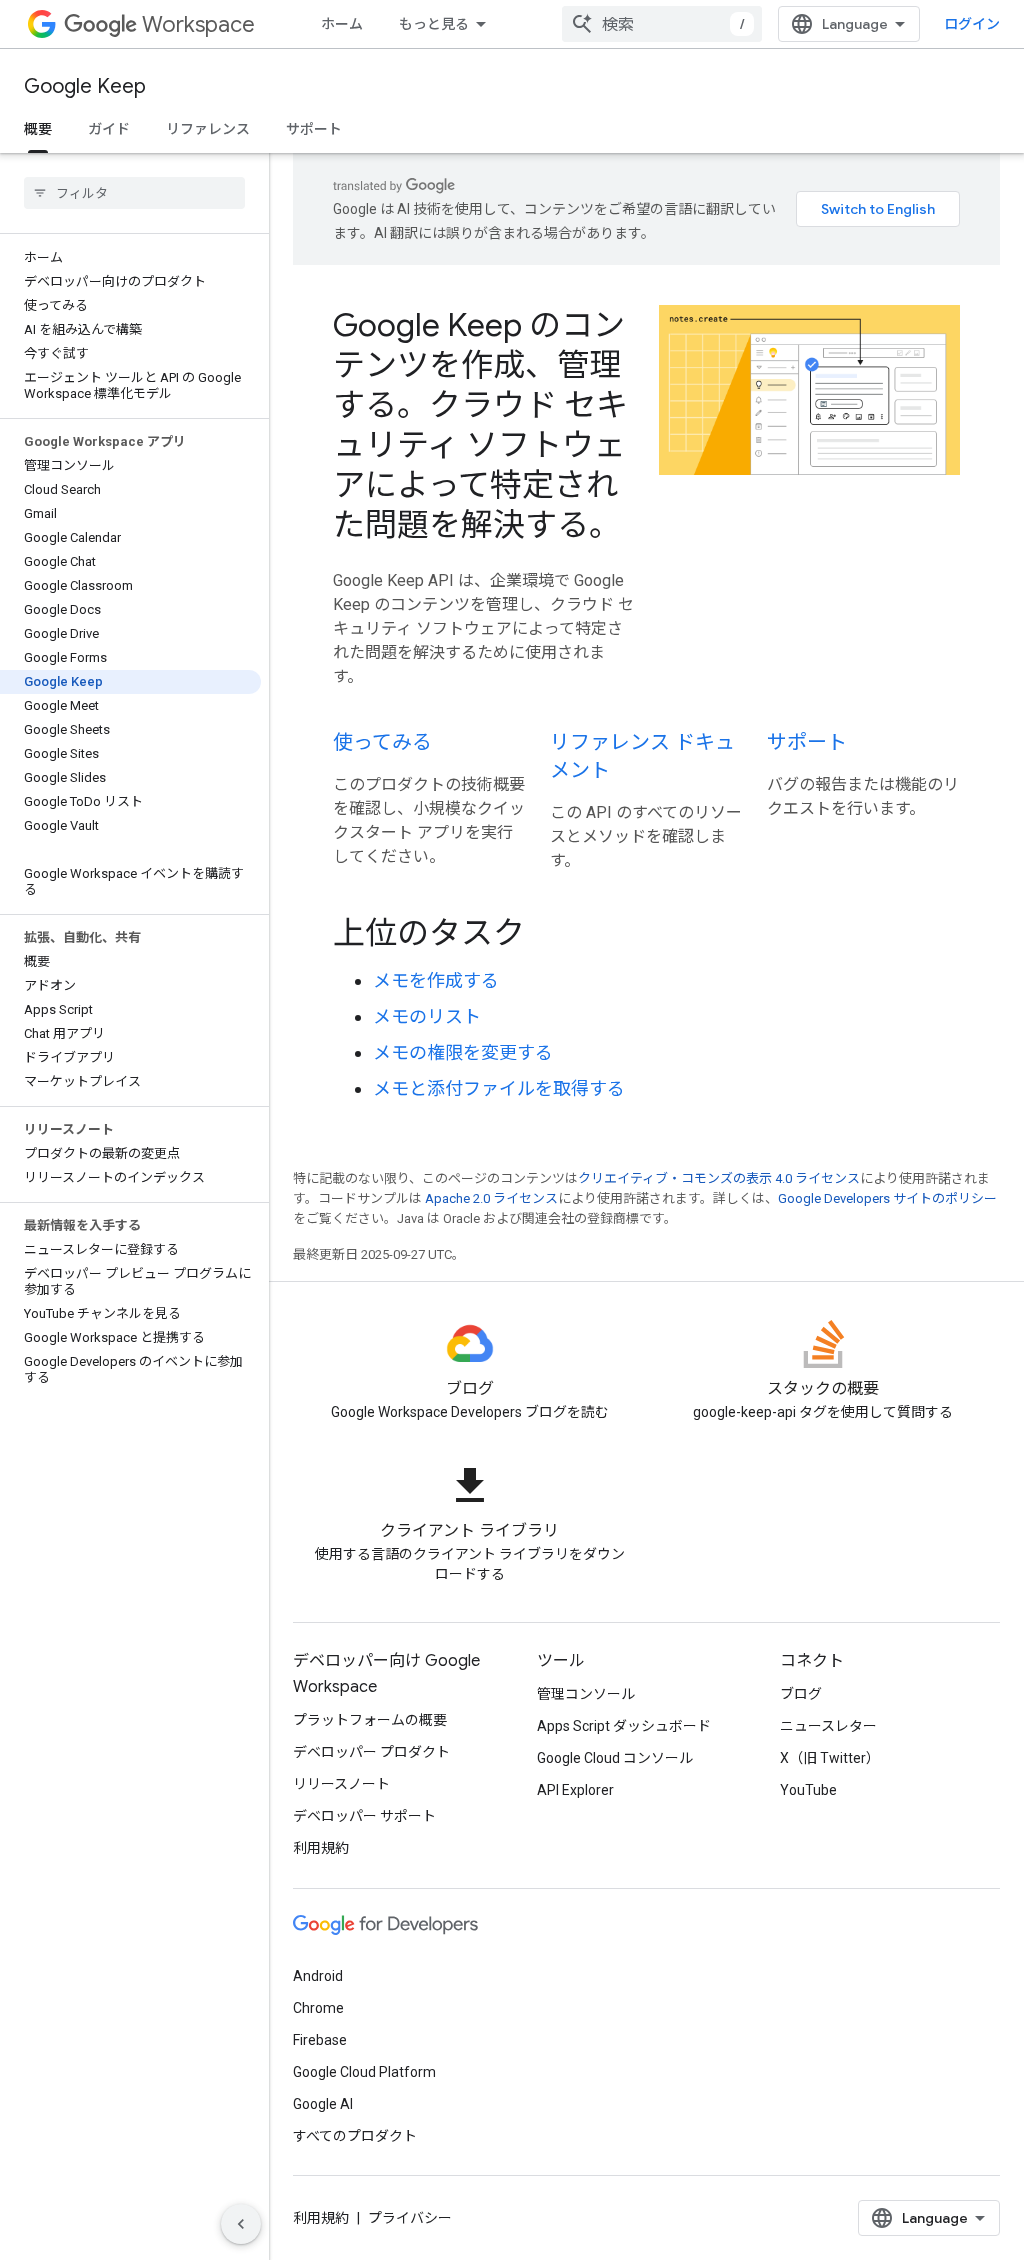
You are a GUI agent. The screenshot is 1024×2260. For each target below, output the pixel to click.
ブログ (801, 1694)
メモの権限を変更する (463, 1052)
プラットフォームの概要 (370, 1720)
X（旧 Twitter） (830, 1758)
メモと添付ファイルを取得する (499, 1088)
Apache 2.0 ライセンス (491, 1198)
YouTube (808, 1790)
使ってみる (382, 742)
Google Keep (85, 86)
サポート (314, 129)
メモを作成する (436, 980)
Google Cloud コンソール (615, 1758)
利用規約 (321, 1848)
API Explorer (575, 1790)
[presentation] (646, 933)
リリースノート (341, 1784)
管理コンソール (586, 1694)
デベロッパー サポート (364, 1816)
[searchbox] (134, 193)
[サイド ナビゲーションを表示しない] (241, 2224)
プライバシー (410, 2218)
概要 (38, 129)
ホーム (342, 24)
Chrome (318, 2008)
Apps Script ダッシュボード (624, 1726)
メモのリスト (427, 1016)
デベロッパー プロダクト (371, 1752)
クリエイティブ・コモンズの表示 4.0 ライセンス (719, 1178)
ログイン (972, 24)
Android (318, 1976)
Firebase (320, 2040)
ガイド (109, 129)
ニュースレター (828, 1726)
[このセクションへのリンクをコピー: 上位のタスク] (552, 936)
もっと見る (434, 24)
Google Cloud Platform (364, 2072)
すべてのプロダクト (355, 2136)
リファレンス (208, 129)
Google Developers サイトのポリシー (887, 1198)
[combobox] (662, 24)
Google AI (323, 2104)
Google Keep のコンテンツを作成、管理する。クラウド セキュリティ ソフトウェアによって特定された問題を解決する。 (480, 425)
